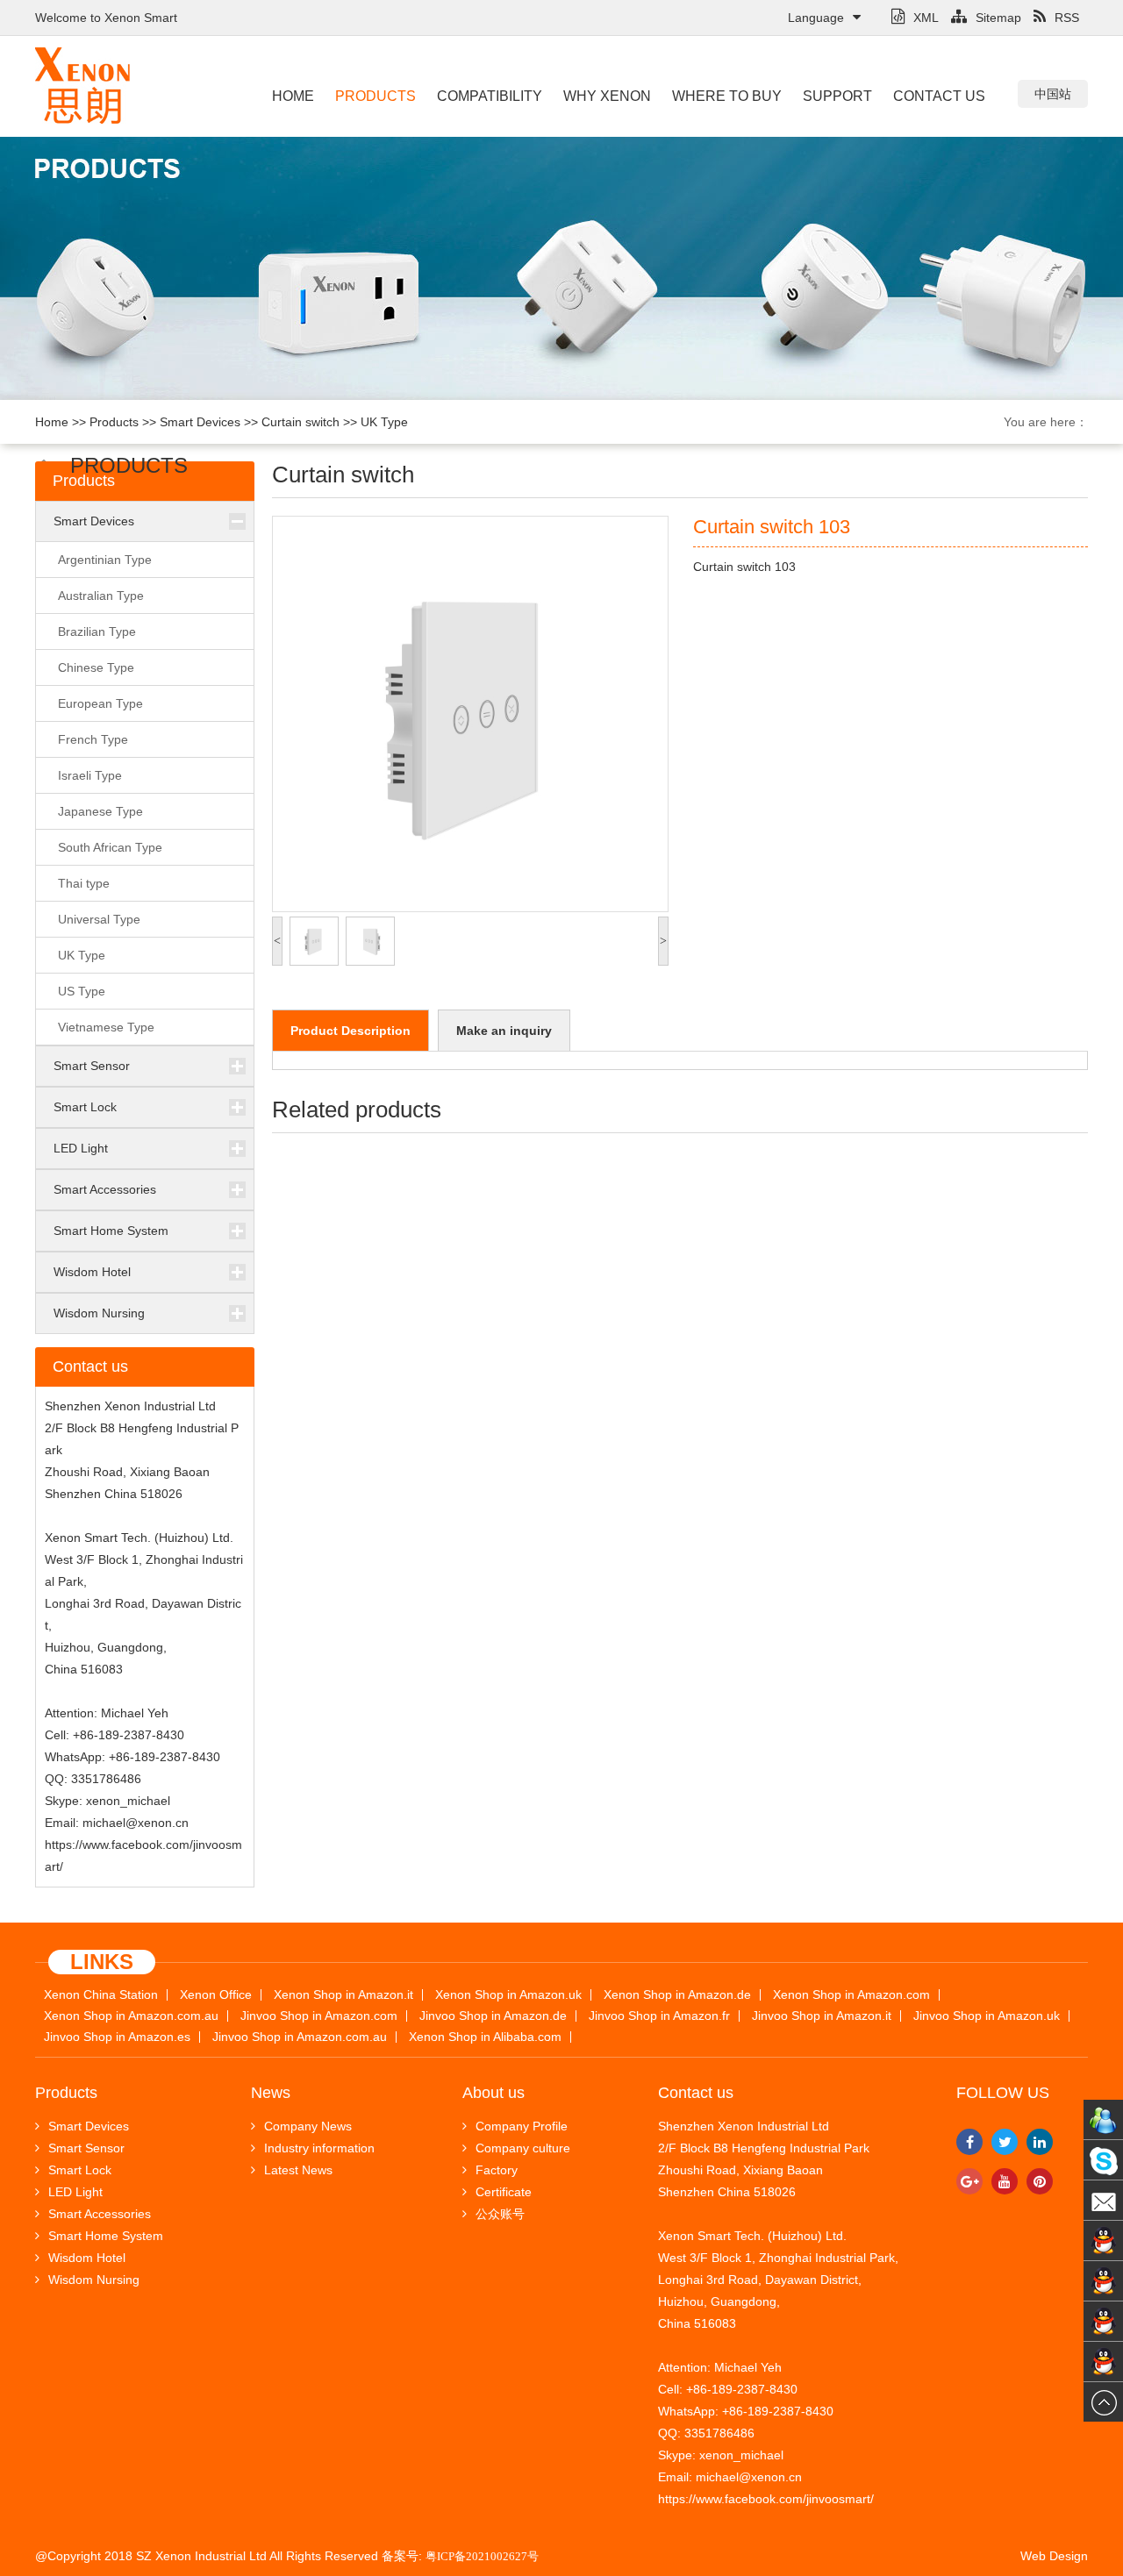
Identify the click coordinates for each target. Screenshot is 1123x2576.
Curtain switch (300, 422)
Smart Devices (200, 422)
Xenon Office (216, 1995)
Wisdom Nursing (99, 1313)
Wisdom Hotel (92, 1272)
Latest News (298, 2170)
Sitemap (998, 18)
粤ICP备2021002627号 (482, 2556)
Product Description (350, 1031)
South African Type (110, 847)
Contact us (939, 96)
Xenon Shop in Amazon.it (343, 1995)
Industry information (319, 2148)
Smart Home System (111, 1231)
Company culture (523, 2148)
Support (837, 96)
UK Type (384, 422)
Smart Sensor (92, 1066)
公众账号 (500, 2214)
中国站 (1053, 94)
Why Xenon (607, 96)
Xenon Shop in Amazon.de (677, 1995)
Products (376, 96)
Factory (497, 2170)
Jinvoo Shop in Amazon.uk (987, 2016)
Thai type (84, 883)
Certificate (504, 2192)
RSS (1067, 18)
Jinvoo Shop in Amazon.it (822, 2016)
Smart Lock (85, 1107)
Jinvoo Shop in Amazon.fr (659, 2016)
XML (926, 18)
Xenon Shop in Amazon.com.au (131, 2016)
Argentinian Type (105, 560)
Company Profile (522, 2126)
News (271, 2093)
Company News (308, 2126)
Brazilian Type (97, 632)
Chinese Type (96, 667)
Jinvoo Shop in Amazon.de (493, 2016)
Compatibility (490, 96)
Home (293, 96)
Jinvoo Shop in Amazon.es (117, 2037)
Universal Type (99, 919)
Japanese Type (100, 811)
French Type (93, 739)
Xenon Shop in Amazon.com (851, 1995)
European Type (100, 703)
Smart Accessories (105, 1189)
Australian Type (101, 596)
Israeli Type (90, 775)
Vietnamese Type (106, 1027)
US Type (82, 991)
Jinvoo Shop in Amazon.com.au (300, 2037)
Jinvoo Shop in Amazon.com (319, 2016)
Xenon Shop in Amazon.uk (508, 1995)
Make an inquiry (504, 1031)
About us (494, 2093)
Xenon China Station (101, 1995)
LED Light (81, 1148)
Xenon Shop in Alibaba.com (485, 2037)
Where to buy (727, 96)
